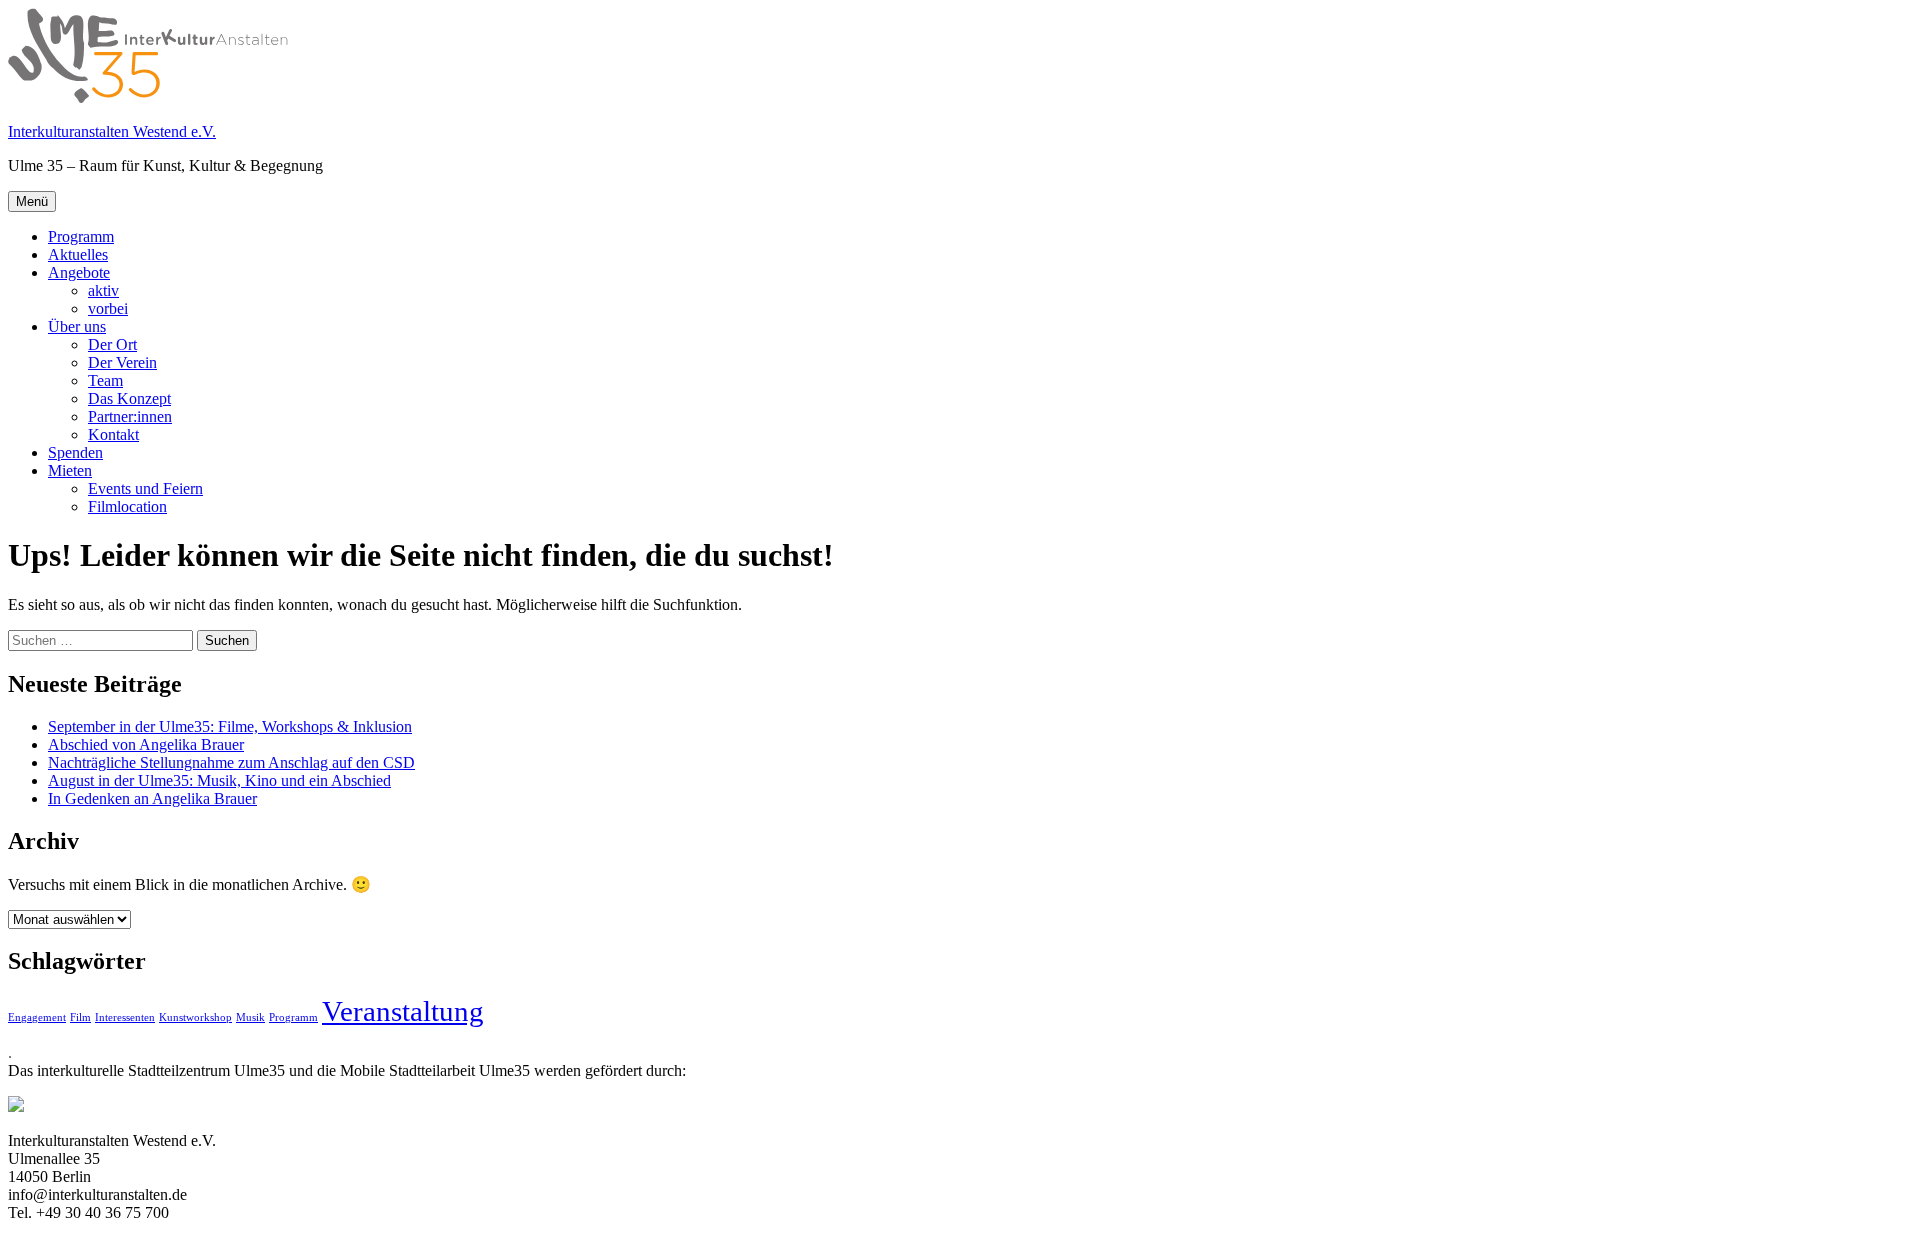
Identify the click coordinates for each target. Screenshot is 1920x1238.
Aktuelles (78, 254)
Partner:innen (130, 416)
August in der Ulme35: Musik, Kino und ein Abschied (219, 780)
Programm (81, 236)
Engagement (37, 1017)
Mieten (70, 470)
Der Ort (112, 344)
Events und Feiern (145, 488)
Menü (32, 201)
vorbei (108, 308)
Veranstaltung (403, 1011)
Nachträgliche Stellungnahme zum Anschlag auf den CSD (231, 762)
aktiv (103, 290)
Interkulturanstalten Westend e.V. (112, 131)
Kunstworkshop (195, 1017)
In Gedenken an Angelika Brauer (152, 798)
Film (80, 1017)
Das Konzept (129, 398)
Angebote (79, 272)
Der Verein (122, 362)
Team (105, 380)
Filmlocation (127, 506)
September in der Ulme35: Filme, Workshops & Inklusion (230, 726)
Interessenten (125, 1017)
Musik (250, 1017)
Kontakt (113, 434)
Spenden (75, 452)
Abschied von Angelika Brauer (146, 744)
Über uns (77, 326)
